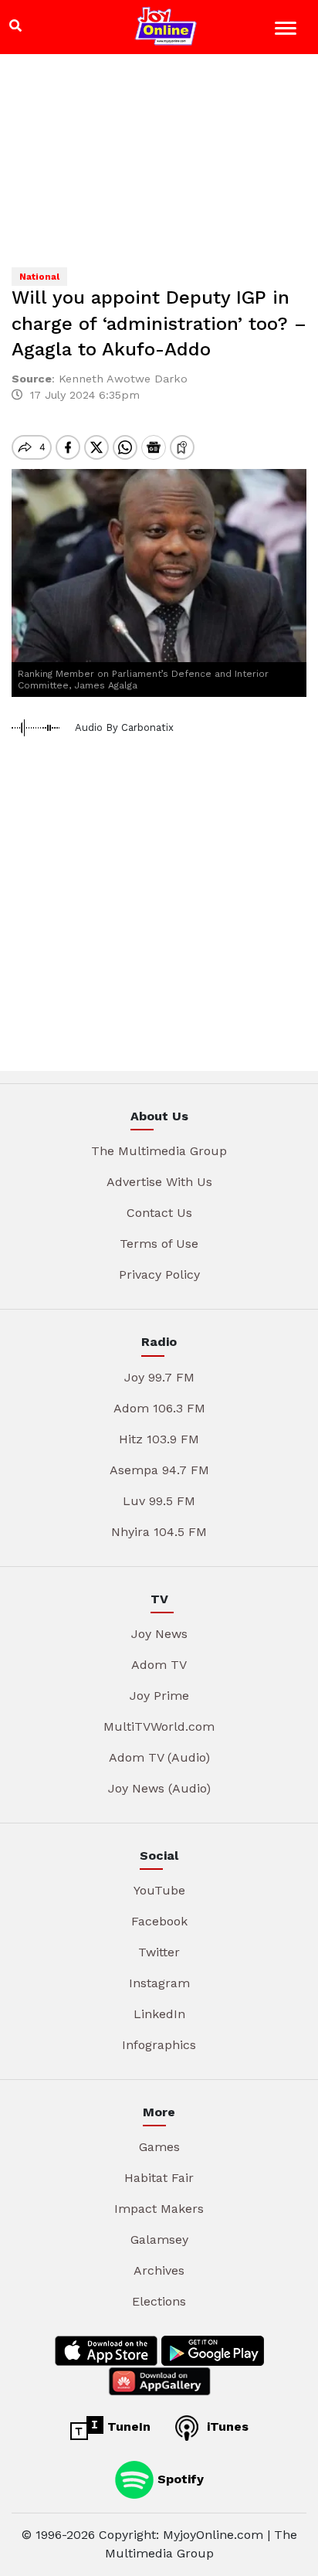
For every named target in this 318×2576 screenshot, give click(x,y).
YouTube (159, 1890)
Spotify (179, 2479)
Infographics (159, 2045)
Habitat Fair (159, 2178)
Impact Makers (159, 2209)
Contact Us (159, 1213)
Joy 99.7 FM (159, 1377)
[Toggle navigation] (288, 31)
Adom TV (159, 1665)
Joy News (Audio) (159, 1788)
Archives (159, 2270)
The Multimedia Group (159, 1151)
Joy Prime (159, 1696)
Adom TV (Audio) (159, 1757)
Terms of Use (159, 1244)
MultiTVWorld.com (159, 1726)
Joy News (159, 1634)
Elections (159, 2301)
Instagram (159, 1983)
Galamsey (159, 2240)
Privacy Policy (159, 1274)
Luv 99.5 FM (159, 1501)
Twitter (159, 1952)
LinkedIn (159, 2014)
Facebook (159, 1921)
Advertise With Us (159, 1182)
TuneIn (127, 2426)
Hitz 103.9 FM (159, 1439)
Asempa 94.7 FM (159, 1470)
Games (159, 2147)
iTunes (226, 2426)
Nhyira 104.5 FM (159, 1532)
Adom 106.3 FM (159, 1408)
